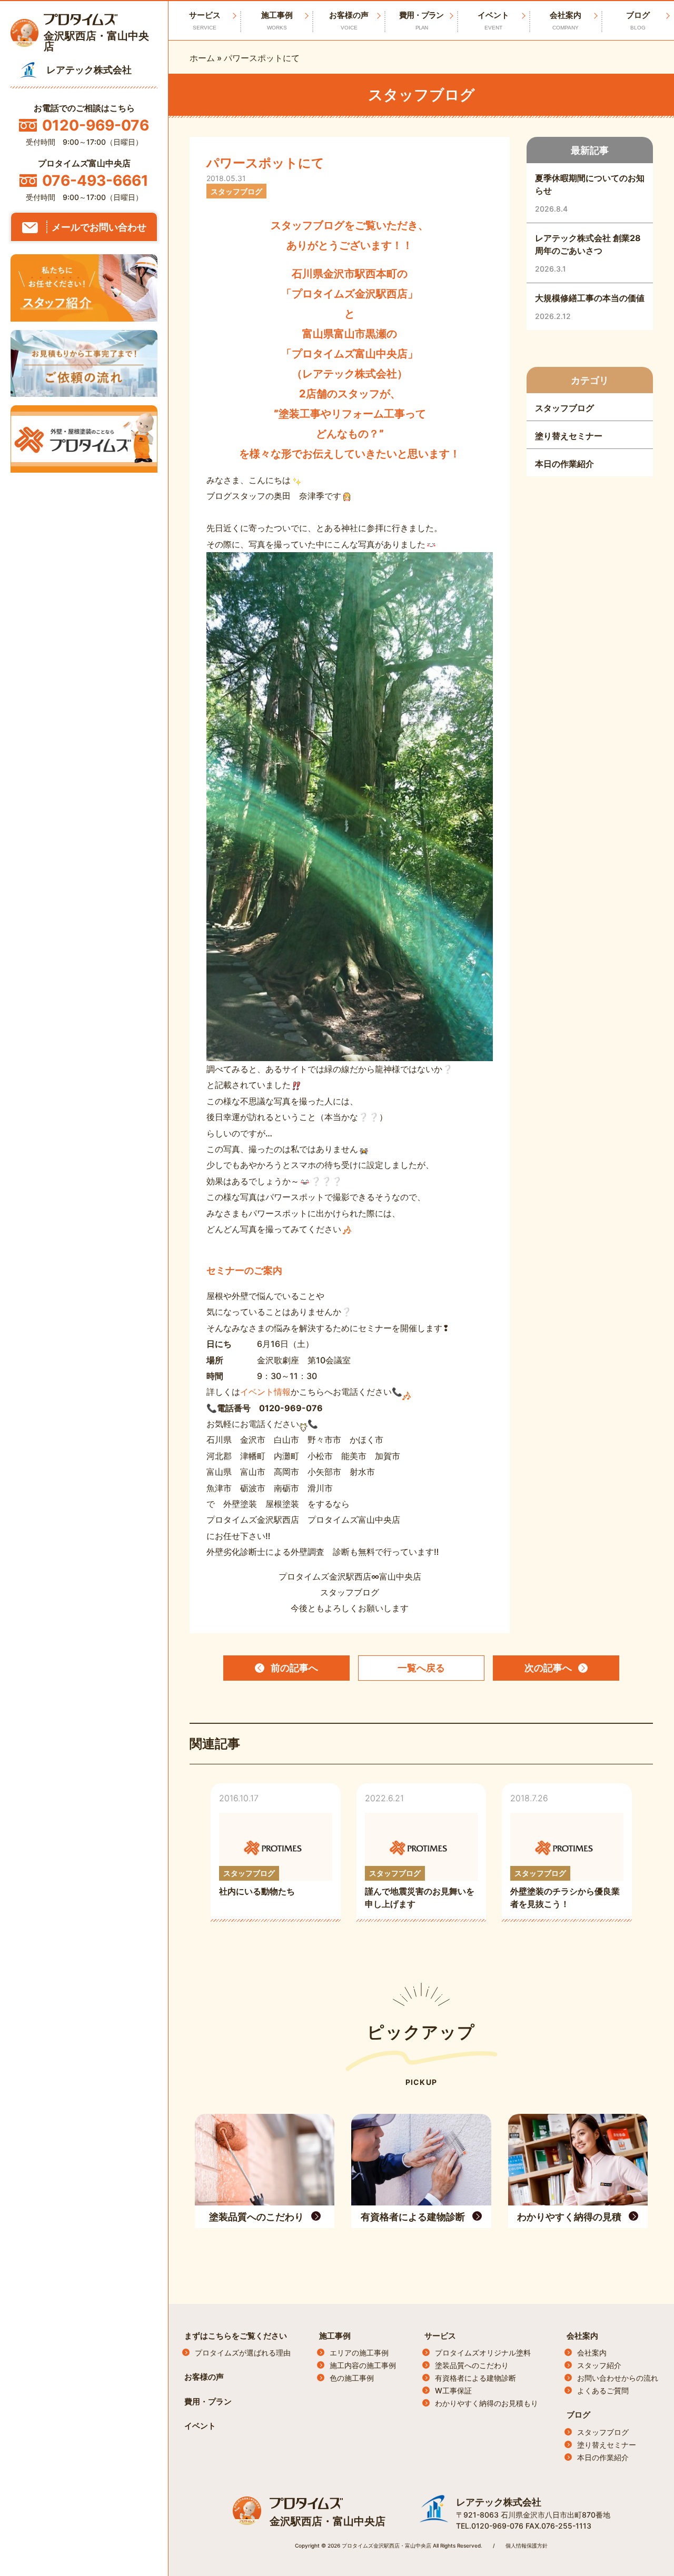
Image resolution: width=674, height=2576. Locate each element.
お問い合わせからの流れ (618, 2378)
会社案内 (566, 20)
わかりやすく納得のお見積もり (487, 2403)
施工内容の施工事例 (363, 2365)
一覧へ (421, 1668)
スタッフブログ (603, 2432)
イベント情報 (265, 1392)
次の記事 (548, 1668)
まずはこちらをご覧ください (236, 2336)
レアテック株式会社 (499, 2502)
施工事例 (277, 20)
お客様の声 (349, 20)
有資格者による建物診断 (475, 2378)
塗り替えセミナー (607, 2445)
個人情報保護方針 (527, 2545)
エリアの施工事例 (359, 2353)
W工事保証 (453, 2390)
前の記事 (294, 1668)
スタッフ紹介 (599, 2365)
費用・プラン (421, 20)
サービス (440, 2336)
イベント (493, 20)
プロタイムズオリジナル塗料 (483, 2353)
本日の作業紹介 (603, 2457)
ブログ (638, 20)
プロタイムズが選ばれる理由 (243, 2353)
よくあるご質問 (603, 2390)
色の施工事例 (352, 2378)
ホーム (202, 58)
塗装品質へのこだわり (472, 2365)
